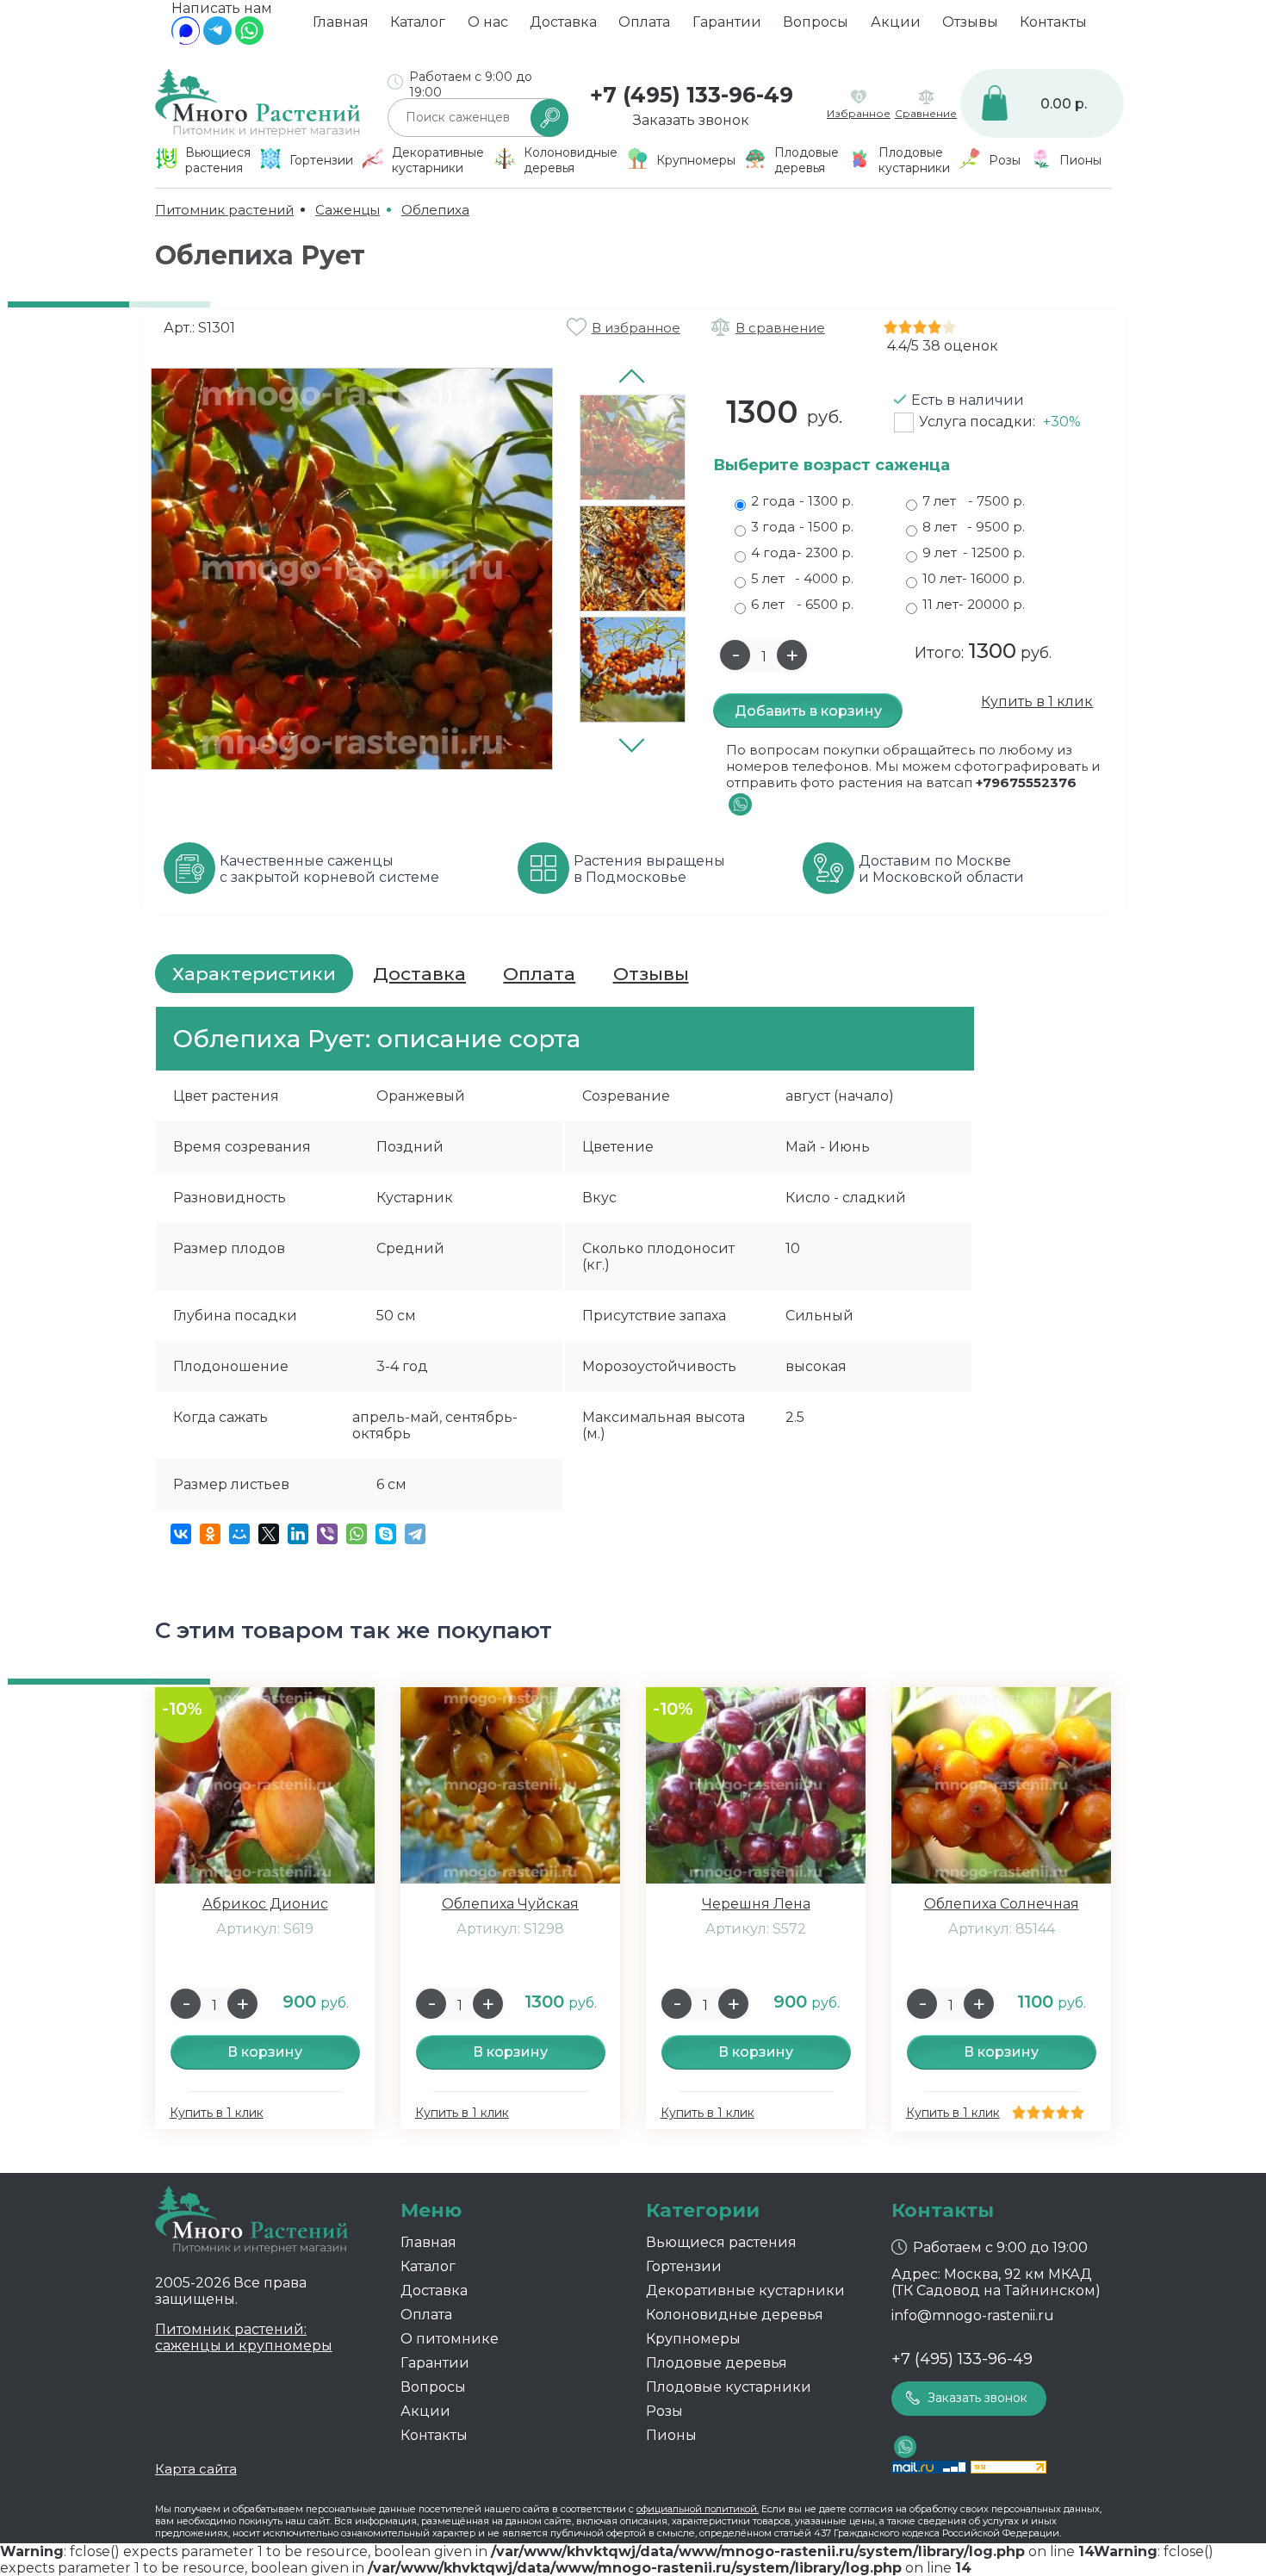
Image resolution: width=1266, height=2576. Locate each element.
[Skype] (386, 1534)
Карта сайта (196, 2469)
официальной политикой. (698, 2509)
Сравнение (926, 113)
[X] (269, 1534)
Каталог (418, 22)
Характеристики (254, 974)
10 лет (974, 578)
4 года (802, 552)
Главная (341, 22)
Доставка (563, 22)
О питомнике (450, 2339)
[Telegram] (217, 40)
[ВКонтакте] (181, 1534)
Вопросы (816, 22)
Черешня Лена (756, 1904)
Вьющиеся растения (721, 2242)
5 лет (802, 578)
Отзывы (970, 22)
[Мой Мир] (239, 1534)
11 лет (974, 604)
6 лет (802, 604)
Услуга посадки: (1000, 422)
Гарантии (727, 22)
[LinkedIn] (298, 1534)
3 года (802, 527)
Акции (896, 22)
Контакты (1053, 22)
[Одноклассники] (210, 1534)
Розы (664, 2411)
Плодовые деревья (717, 2363)
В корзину (265, 2052)
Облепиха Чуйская (510, 1904)
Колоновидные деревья (735, 2315)
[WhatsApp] (249, 40)
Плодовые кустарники (729, 2387)
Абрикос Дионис (265, 1904)
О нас (488, 22)
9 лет (974, 552)
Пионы (671, 2435)
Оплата (644, 22)
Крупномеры (693, 2339)
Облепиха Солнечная (1002, 1904)
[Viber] (327, 1534)
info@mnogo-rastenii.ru (973, 2315)
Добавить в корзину (808, 711)
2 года (802, 501)
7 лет (974, 501)
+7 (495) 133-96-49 (692, 95)
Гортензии (684, 2266)
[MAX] (186, 40)
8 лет (974, 527)
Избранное (859, 113)
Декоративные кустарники (745, 2290)
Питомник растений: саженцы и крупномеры (244, 2337)
